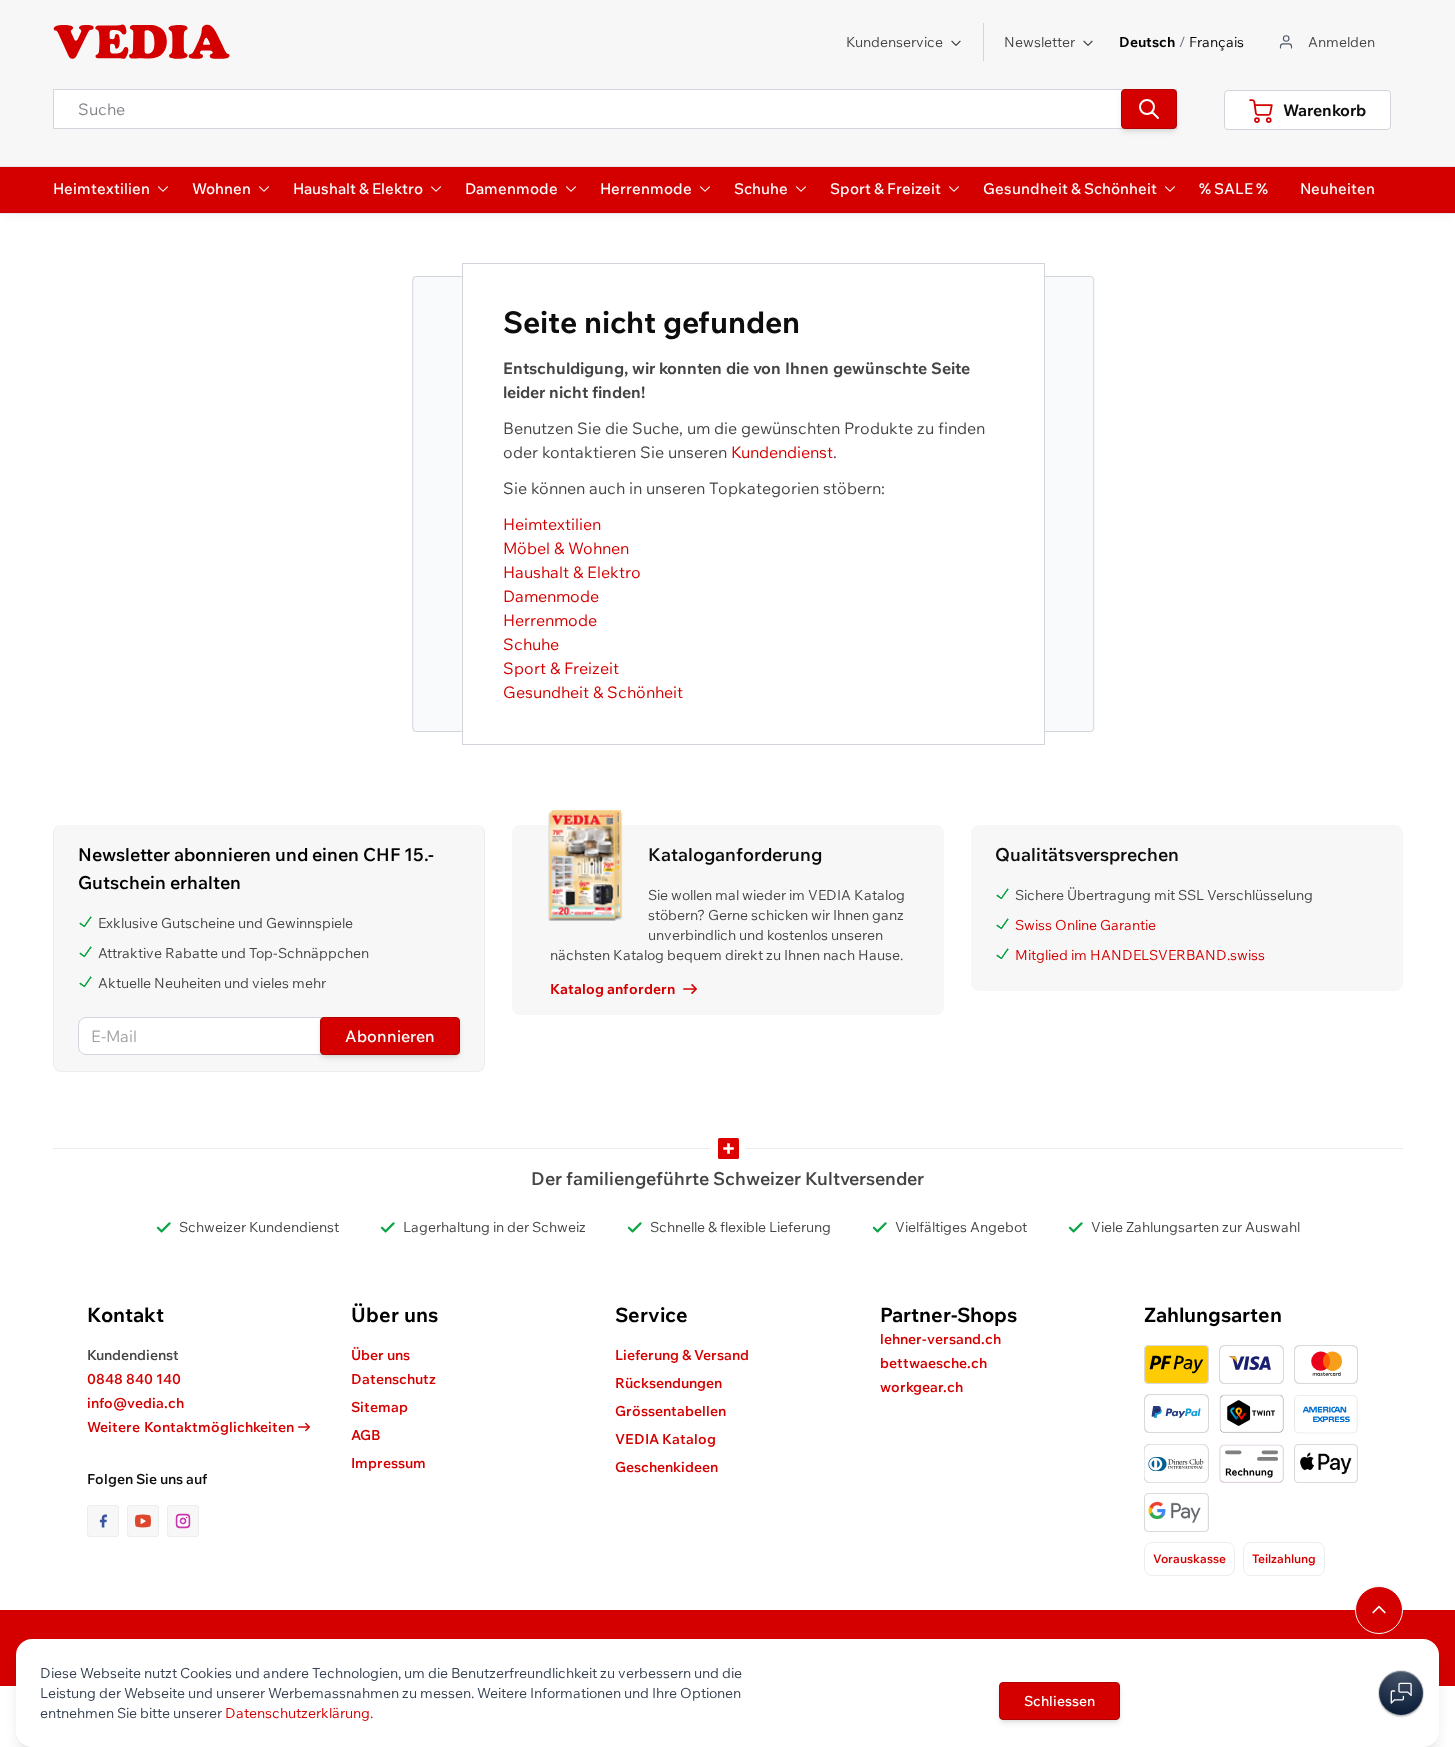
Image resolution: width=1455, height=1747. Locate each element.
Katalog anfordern (612, 989)
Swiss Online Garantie (1085, 925)
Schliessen (1059, 1701)
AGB (366, 1435)
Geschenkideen (666, 1467)
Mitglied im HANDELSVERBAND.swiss (1140, 955)
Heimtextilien (552, 524)
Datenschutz (393, 1379)
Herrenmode (550, 620)
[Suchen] (1149, 109)
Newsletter (1039, 42)
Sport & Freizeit (561, 668)
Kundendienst (782, 452)
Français (1216, 42)
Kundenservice (894, 42)
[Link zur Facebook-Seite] (107, 1521)
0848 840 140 (134, 1379)
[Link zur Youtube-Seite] (147, 1521)
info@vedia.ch (135, 1403)
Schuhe (531, 644)
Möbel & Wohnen (566, 548)
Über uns (380, 1355)
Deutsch (1147, 42)
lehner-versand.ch (940, 1339)
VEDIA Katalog (665, 1439)
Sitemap (379, 1407)
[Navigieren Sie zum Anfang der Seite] (1379, 1610)
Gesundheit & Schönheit (593, 692)
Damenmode (551, 596)
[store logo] (142, 42)
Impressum (388, 1463)
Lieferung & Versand (682, 1355)
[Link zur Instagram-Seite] (183, 1521)
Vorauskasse (1189, 1558)
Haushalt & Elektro (572, 572)
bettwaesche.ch (933, 1363)
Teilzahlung (1284, 1558)
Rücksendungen (668, 1383)
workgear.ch (921, 1387)
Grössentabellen (670, 1411)
